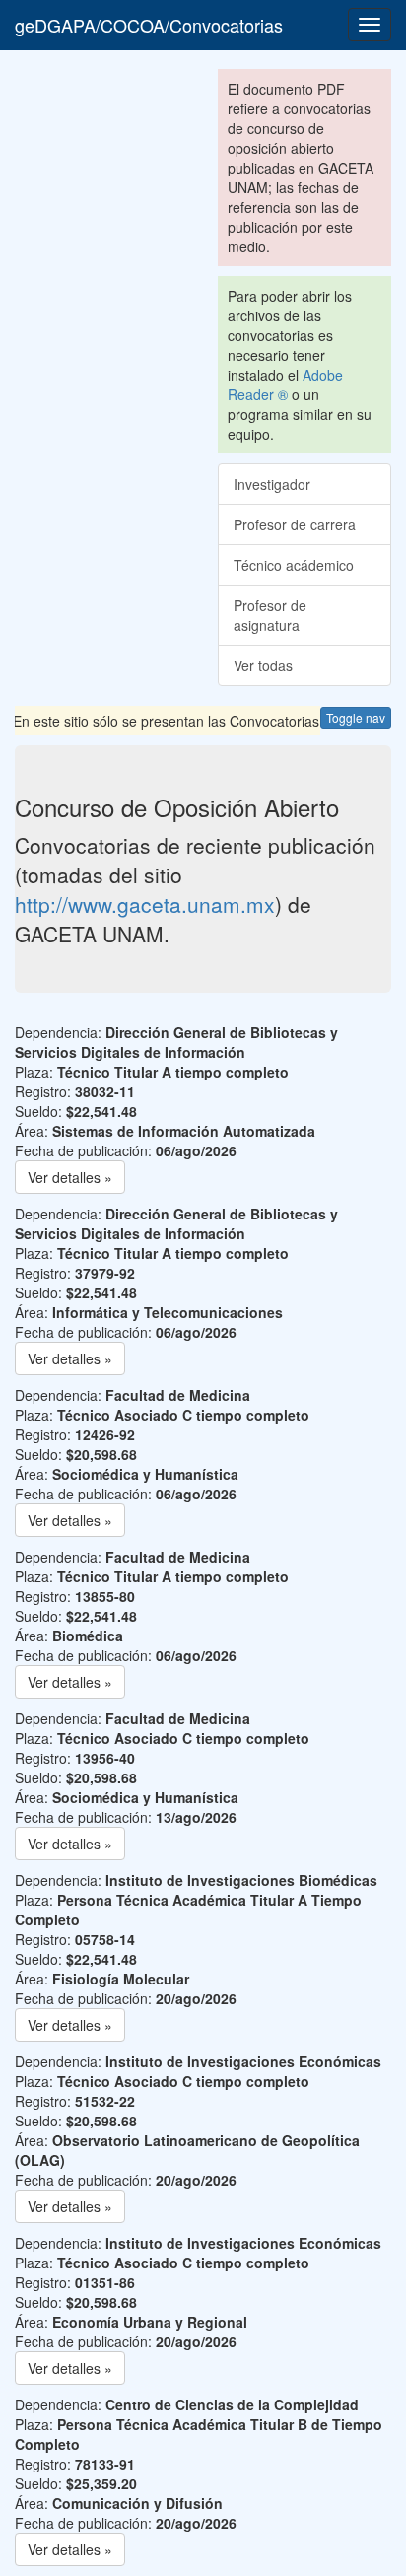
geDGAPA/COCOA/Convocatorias (149, 25)
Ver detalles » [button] (70, 1177)
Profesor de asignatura (270, 615)
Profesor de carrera (295, 524)
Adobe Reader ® (285, 384)
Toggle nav (356, 717)
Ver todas (263, 665)
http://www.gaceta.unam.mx (145, 904)
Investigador (272, 484)
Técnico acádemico (294, 565)
